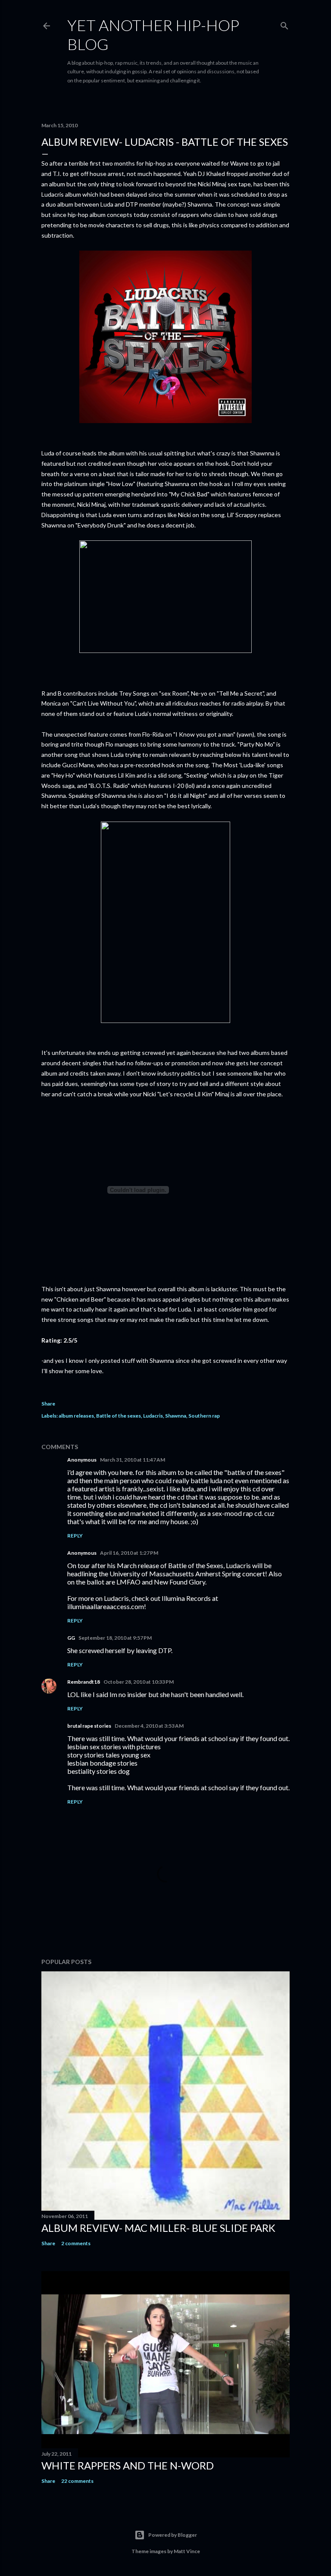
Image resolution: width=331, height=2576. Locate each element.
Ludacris (153, 1416)
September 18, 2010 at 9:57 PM (115, 1638)
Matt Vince (187, 2551)
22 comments (77, 2481)
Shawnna (176, 1416)
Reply (75, 1536)
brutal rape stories (89, 1726)
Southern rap (204, 1416)
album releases (76, 1416)
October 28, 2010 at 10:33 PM (139, 1682)
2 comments (76, 2243)
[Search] (284, 24)
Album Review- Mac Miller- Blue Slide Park (158, 2228)
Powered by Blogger (173, 2535)
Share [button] (48, 1404)
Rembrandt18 (84, 1682)
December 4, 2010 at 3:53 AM (149, 1726)
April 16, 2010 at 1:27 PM (129, 1553)
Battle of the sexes (119, 1416)
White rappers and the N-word (128, 2465)
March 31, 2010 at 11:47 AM (133, 1460)
